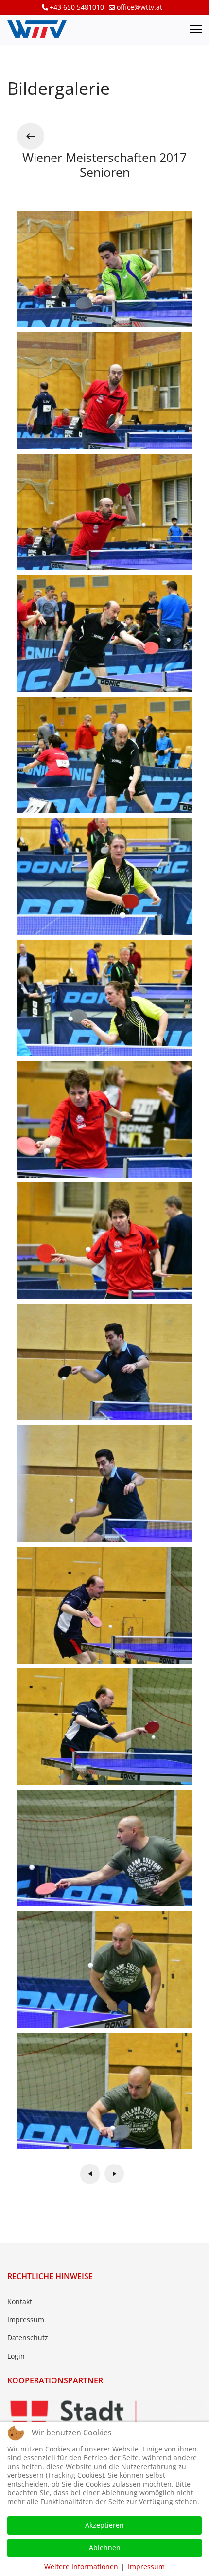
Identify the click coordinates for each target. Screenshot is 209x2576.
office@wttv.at (139, 7)
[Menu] (196, 29)
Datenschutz (28, 2337)
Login (16, 2356)
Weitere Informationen (81, 2567)
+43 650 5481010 (77, 7)
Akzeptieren (104, 2525)
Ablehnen (105, 2548)
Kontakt (20, 2301)
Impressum (26, 2319)
